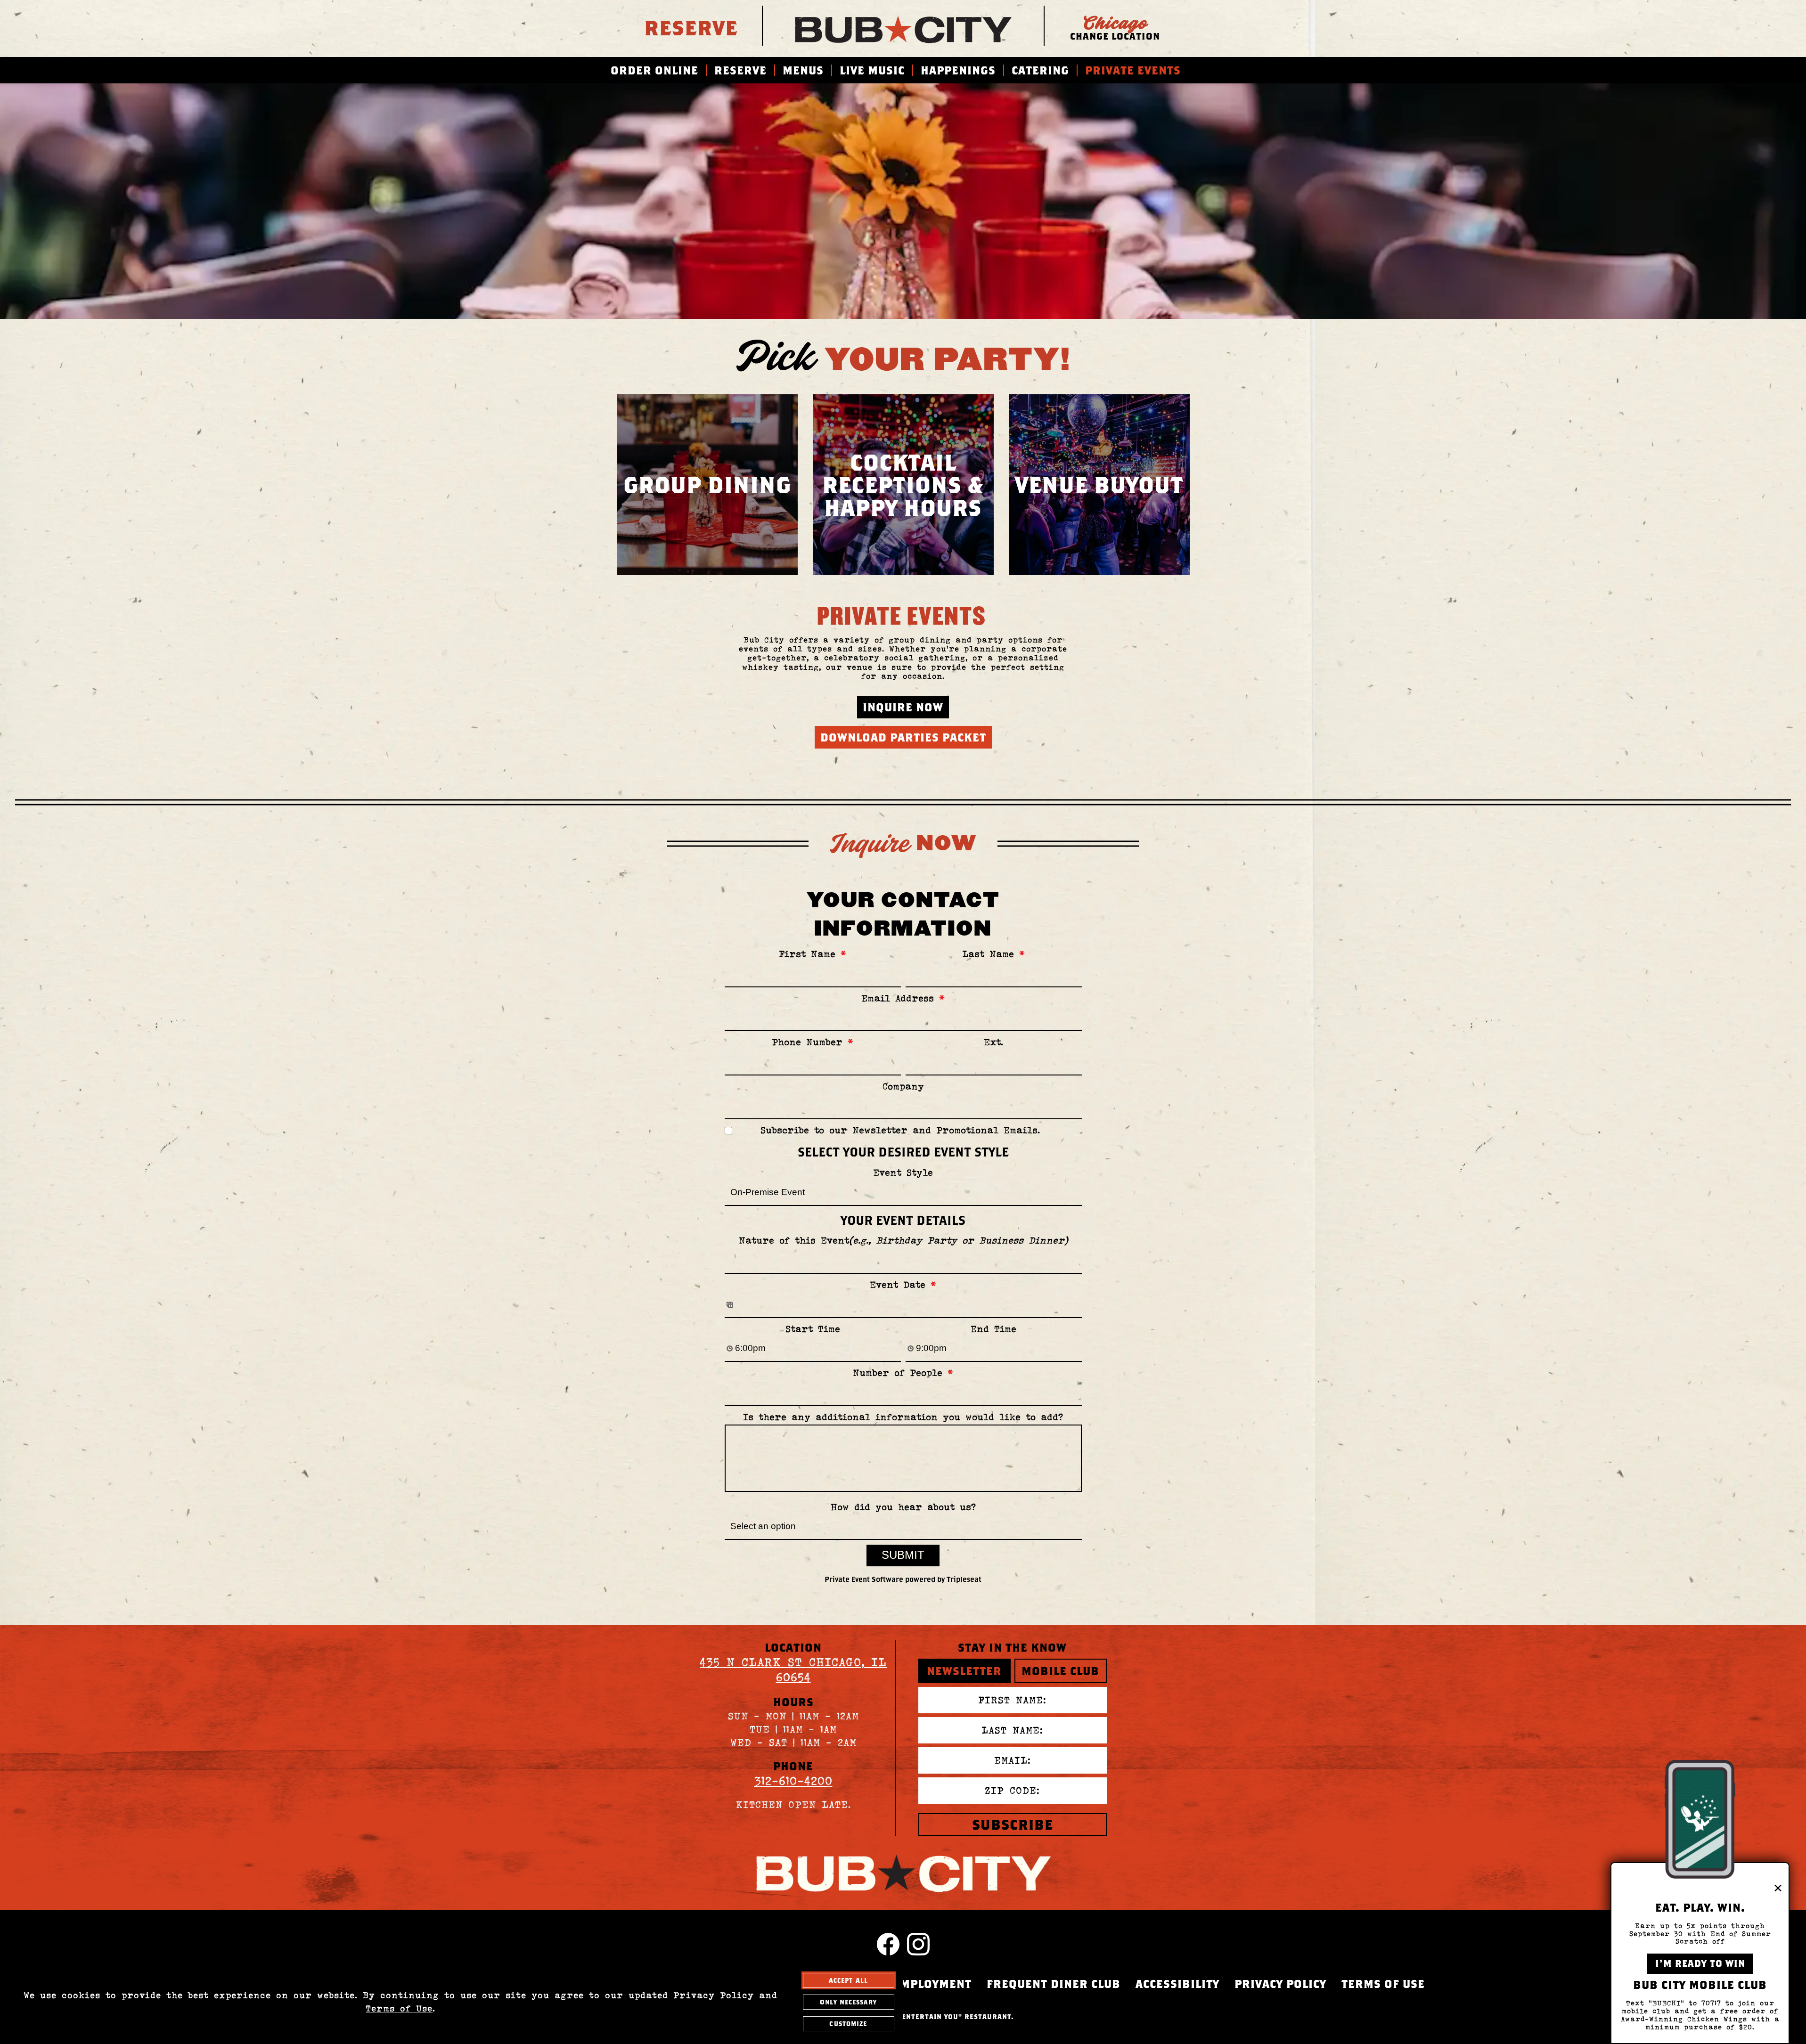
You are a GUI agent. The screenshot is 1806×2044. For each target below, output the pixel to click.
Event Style (903, 1173)
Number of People (903, 1373)
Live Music (872, 70)
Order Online (654, 70)
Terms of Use (399, 2008)
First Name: (1012, 1700)
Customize (848, 2024)
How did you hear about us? (903, 1507)
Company (903, 1087)
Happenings (958, 70)
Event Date (903, 1285)
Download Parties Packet (903, 737)
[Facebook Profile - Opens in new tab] (888, 1944)
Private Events (1133, 70)
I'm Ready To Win (1700, 1963)
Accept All (848, 1980)
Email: (1013, 1760)
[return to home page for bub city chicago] (903, 26)
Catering (1040, 70)
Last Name (993, 954)
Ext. (993, 1042)
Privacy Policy (714, 1995)
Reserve (691, 27)
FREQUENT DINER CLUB (1054, 1984)
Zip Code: (1012, 1791)
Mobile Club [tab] (1060, 1671)
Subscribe (1013, 1824)
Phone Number (813, 1042)
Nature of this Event (903, 1241)
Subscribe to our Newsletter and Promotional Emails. (900, 1130)
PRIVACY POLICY (1280, 1984)
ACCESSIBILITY (1177, 1984)
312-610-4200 (793, 1781)
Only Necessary (848, 2002)
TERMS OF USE (1383, 1984)
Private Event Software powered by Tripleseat (903, 1579)
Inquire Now (903, 707)
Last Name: (1012, 1730)
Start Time (813, 1329)
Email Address (903, 998)
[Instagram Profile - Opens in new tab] (918, 1944)
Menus (803, 70)
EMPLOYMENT (932, 1984)
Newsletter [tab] (964, 1671)
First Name (813, 954)
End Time (993, 1329)
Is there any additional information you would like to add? (903, 1417)
